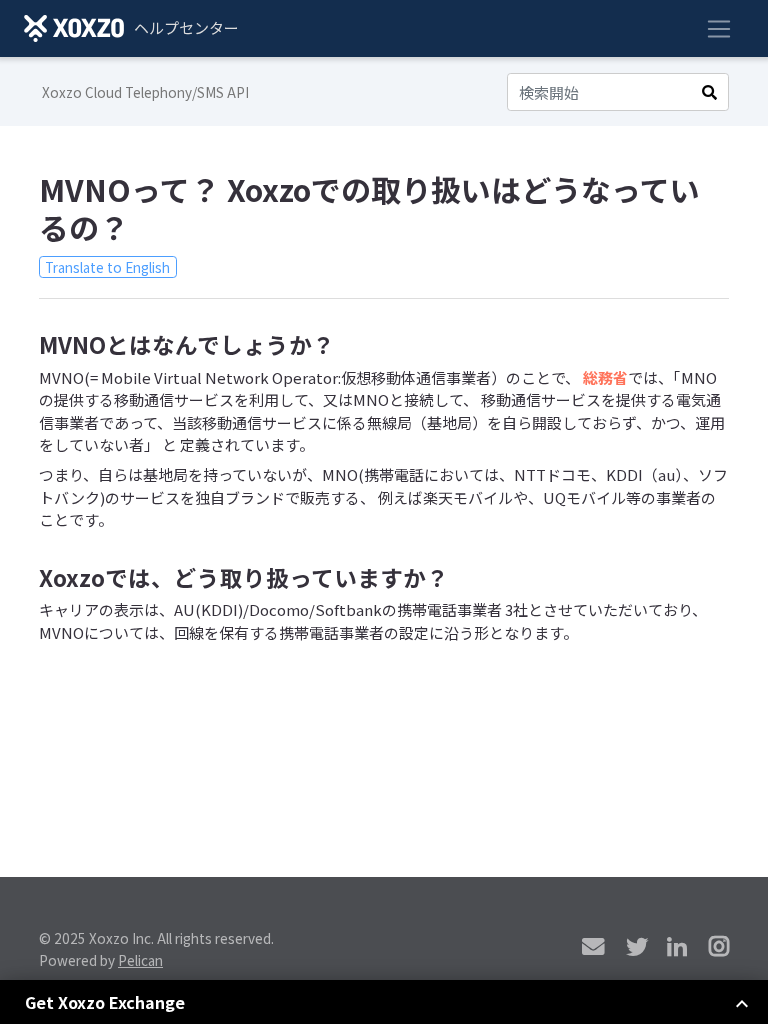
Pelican (140, 960)
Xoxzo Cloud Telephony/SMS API (145, 92)
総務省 (605, 377)
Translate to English (107, 267)
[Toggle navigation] (718, 29)
